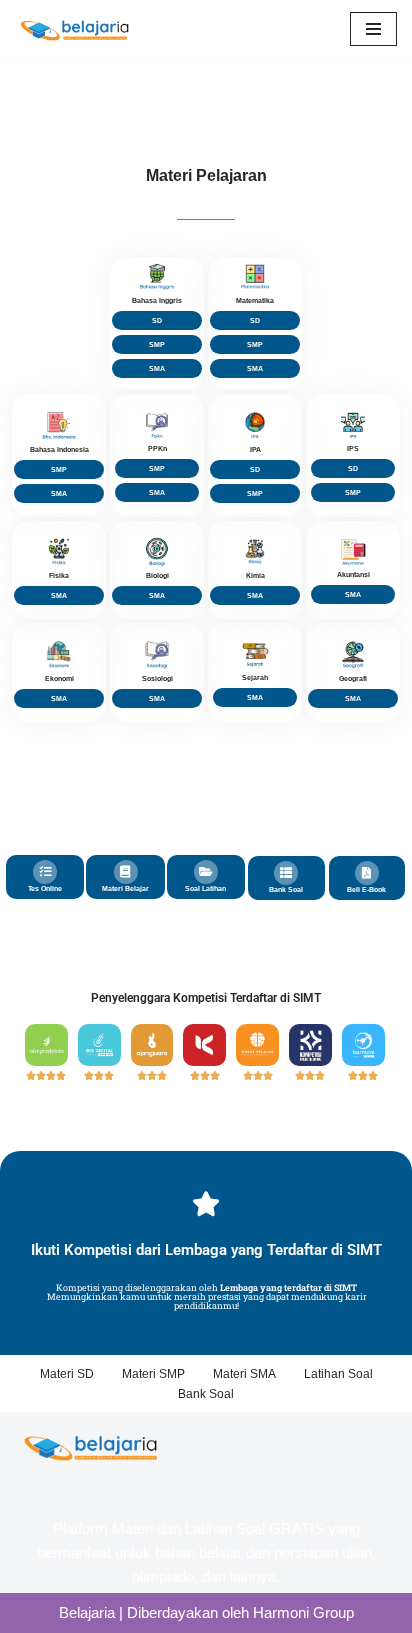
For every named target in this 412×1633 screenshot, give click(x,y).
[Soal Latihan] (206, 872)
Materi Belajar (125, 888)
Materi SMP (153, 1374)
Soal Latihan (205, 888)
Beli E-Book (366, 889)
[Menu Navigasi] (373, 29)
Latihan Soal (338, 1374)
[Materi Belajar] (126, 872)
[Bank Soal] (286, 873)
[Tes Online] (45, 872)
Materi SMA (244, 1374)
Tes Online (45, 888)
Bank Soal (286, 889)
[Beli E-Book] (367, 873)
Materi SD (67, 1374)
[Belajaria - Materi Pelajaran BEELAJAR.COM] (75, 29)
